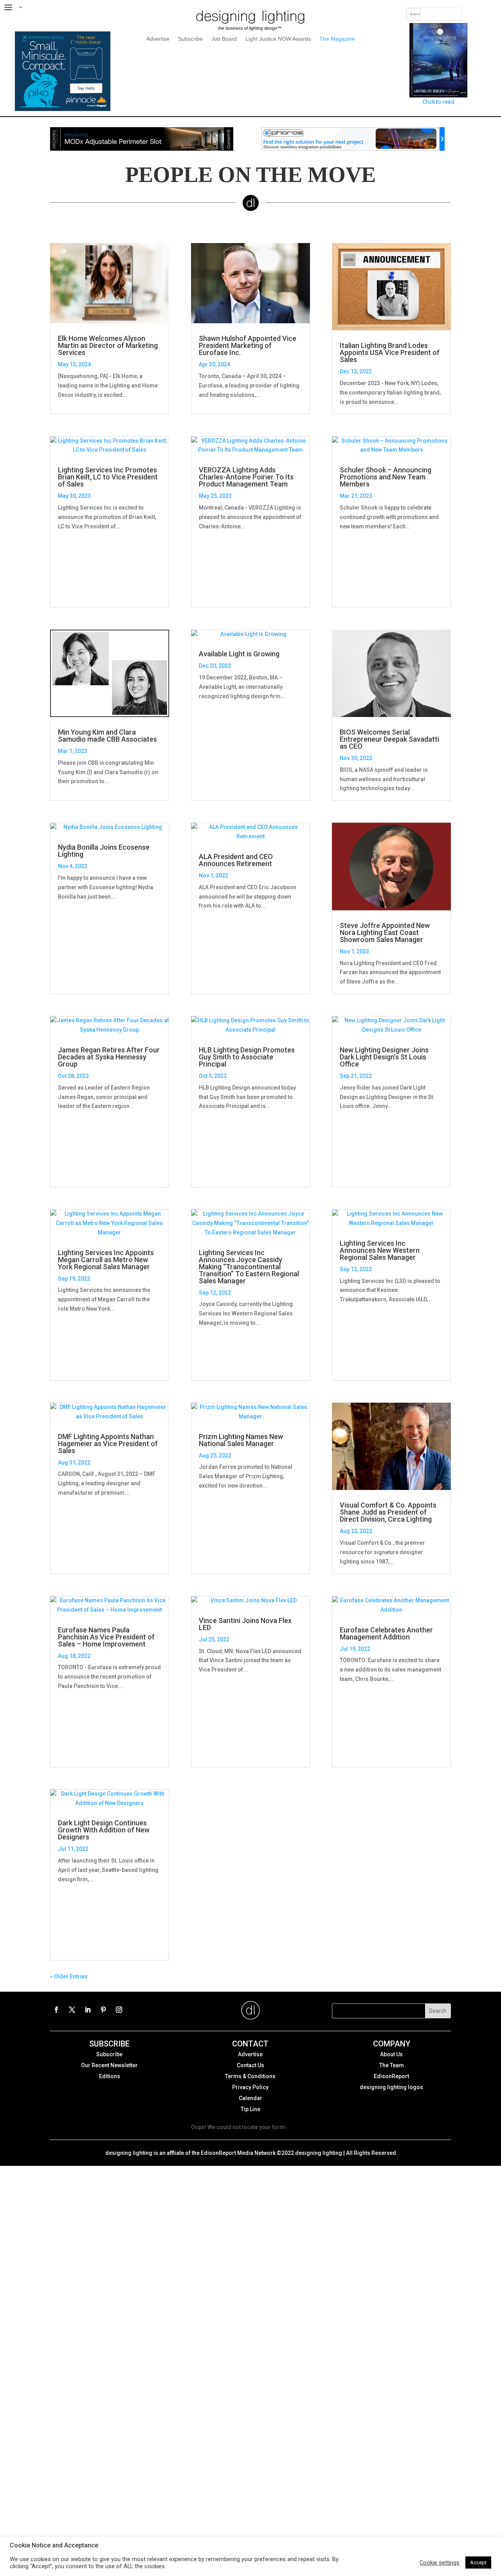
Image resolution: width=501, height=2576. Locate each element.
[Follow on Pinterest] (103, 2010)
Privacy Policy (250, 2087)
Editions (110, 2076)
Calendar (250, 2098)
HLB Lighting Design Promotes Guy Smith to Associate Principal (247, 1057)
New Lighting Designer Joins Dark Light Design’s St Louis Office (384, 1057)
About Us (391, 2054)
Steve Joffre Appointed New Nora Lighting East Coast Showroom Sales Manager (385, 932)
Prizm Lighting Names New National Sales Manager (241, 1440)
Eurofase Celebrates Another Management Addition (386, 1633)
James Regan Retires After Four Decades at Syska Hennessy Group (109, 1057)
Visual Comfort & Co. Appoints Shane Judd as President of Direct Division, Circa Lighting (388, 1512)
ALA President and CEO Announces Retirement (236, 860)
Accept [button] (478, 2562)
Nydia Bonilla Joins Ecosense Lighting (104, 851)
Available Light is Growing (239, 654)
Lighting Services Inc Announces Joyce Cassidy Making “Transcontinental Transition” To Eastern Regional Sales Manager (249, 1267)
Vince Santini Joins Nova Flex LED (245, 1624)
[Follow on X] (72, 2010)
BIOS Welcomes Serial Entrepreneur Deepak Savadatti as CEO (389, 739)
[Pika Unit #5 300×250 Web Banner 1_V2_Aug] (62, 109)
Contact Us (250, 2065)
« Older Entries (69, 1977)
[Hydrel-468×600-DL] (353, 149)
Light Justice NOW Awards (278, 39)
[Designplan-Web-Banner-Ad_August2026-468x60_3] (142, 149)
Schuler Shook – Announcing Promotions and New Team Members (386, 477)
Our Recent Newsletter (109, 2065)
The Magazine (337, 39)
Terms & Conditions (250, 2076)
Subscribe (190, 39)
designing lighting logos (391, 2087)
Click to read (438, 102)
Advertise (158, 39)
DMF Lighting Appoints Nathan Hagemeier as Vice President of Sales (108, 1444)
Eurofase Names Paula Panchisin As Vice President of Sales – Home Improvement (106, 1637)
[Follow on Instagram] (119, 2010)
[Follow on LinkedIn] (88, 2010)
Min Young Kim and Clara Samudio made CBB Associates (107, 736)
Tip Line (250, 2109)
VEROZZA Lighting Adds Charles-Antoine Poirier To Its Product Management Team (246, 477)
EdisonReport (391, 2076)
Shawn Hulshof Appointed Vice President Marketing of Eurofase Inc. (248, 346)
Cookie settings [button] (440, 2563)
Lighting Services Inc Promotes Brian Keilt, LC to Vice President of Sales (108, 477)
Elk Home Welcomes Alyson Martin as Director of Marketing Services (108, 346)
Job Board (224, 39)
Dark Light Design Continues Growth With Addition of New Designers (104, 1830)
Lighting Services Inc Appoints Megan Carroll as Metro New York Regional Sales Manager (106, 1260)
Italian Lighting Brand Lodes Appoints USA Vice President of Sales (390, 352)
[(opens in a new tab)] (250, 832)
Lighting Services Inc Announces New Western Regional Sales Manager (380, 1250)
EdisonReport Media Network (238, 2153)
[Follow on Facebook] (56, 2010)
